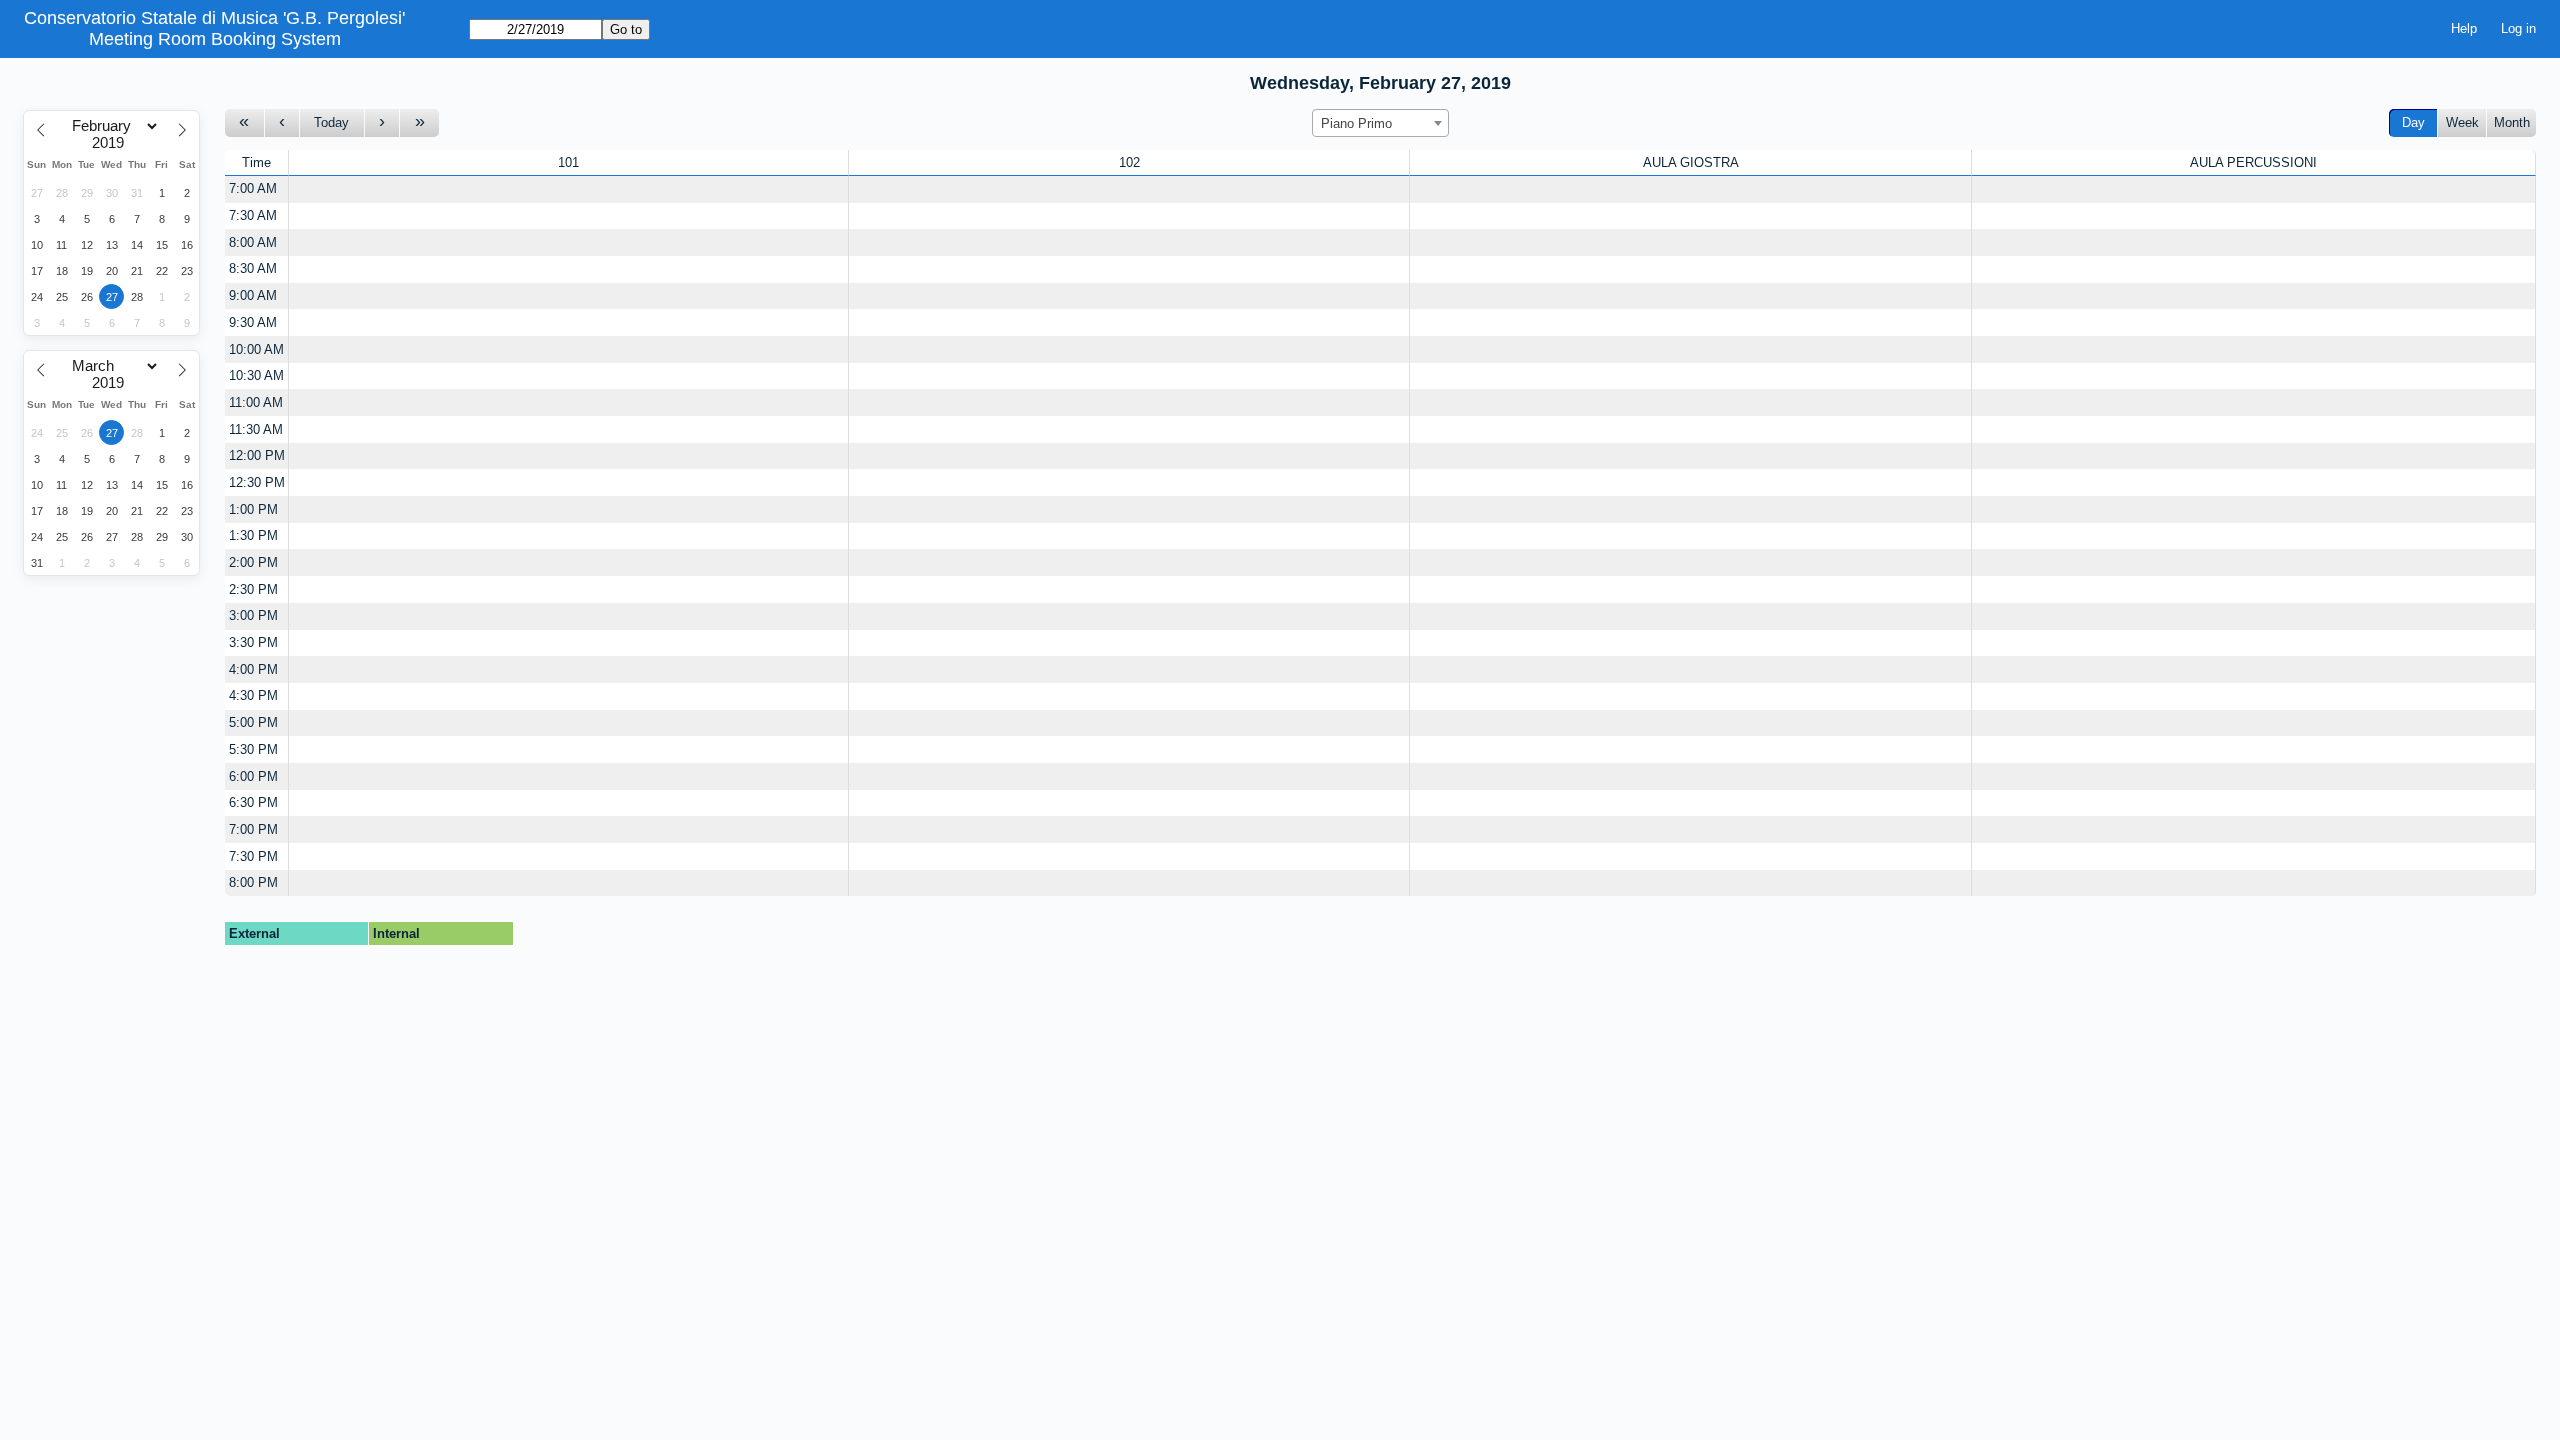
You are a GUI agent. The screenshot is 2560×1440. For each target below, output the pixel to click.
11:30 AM (256, 429)
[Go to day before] (283, 123)
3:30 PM (253, 642)
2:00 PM (253, 562)
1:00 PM (253, 509)
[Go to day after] (383, 123)
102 (1129, 162)
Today (331, 122)
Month (2512, 122)
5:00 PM (253, 722)
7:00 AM (253, 188)
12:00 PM (257, 455)
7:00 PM (253, 829)
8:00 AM (253, 242)
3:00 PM (253, 615)
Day (2413, 122)
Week (2462, 122)
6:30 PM (253, 802)
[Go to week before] (245, 123)
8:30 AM (253, 268)
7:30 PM (253, 856)
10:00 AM (256, 349)
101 (568, 162)
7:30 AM (253, 215)
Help (2464, 28)
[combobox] (1380, 123)
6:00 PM (253, 776)
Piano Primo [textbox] (1356, 123)
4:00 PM (253, 669)
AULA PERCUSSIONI (2253, 162)
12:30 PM (257, 482)
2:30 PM (253, 589)
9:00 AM (253, 295)
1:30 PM (253, 535)
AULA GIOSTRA (1691, 162)
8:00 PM (253, 882)
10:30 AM (256, 375)
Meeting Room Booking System (215, 39)
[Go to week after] (419, 123)
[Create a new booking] (568, 189)
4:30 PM (253, 695)
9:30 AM (253, 322)
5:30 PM (253, 749)
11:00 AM (256, 402)
